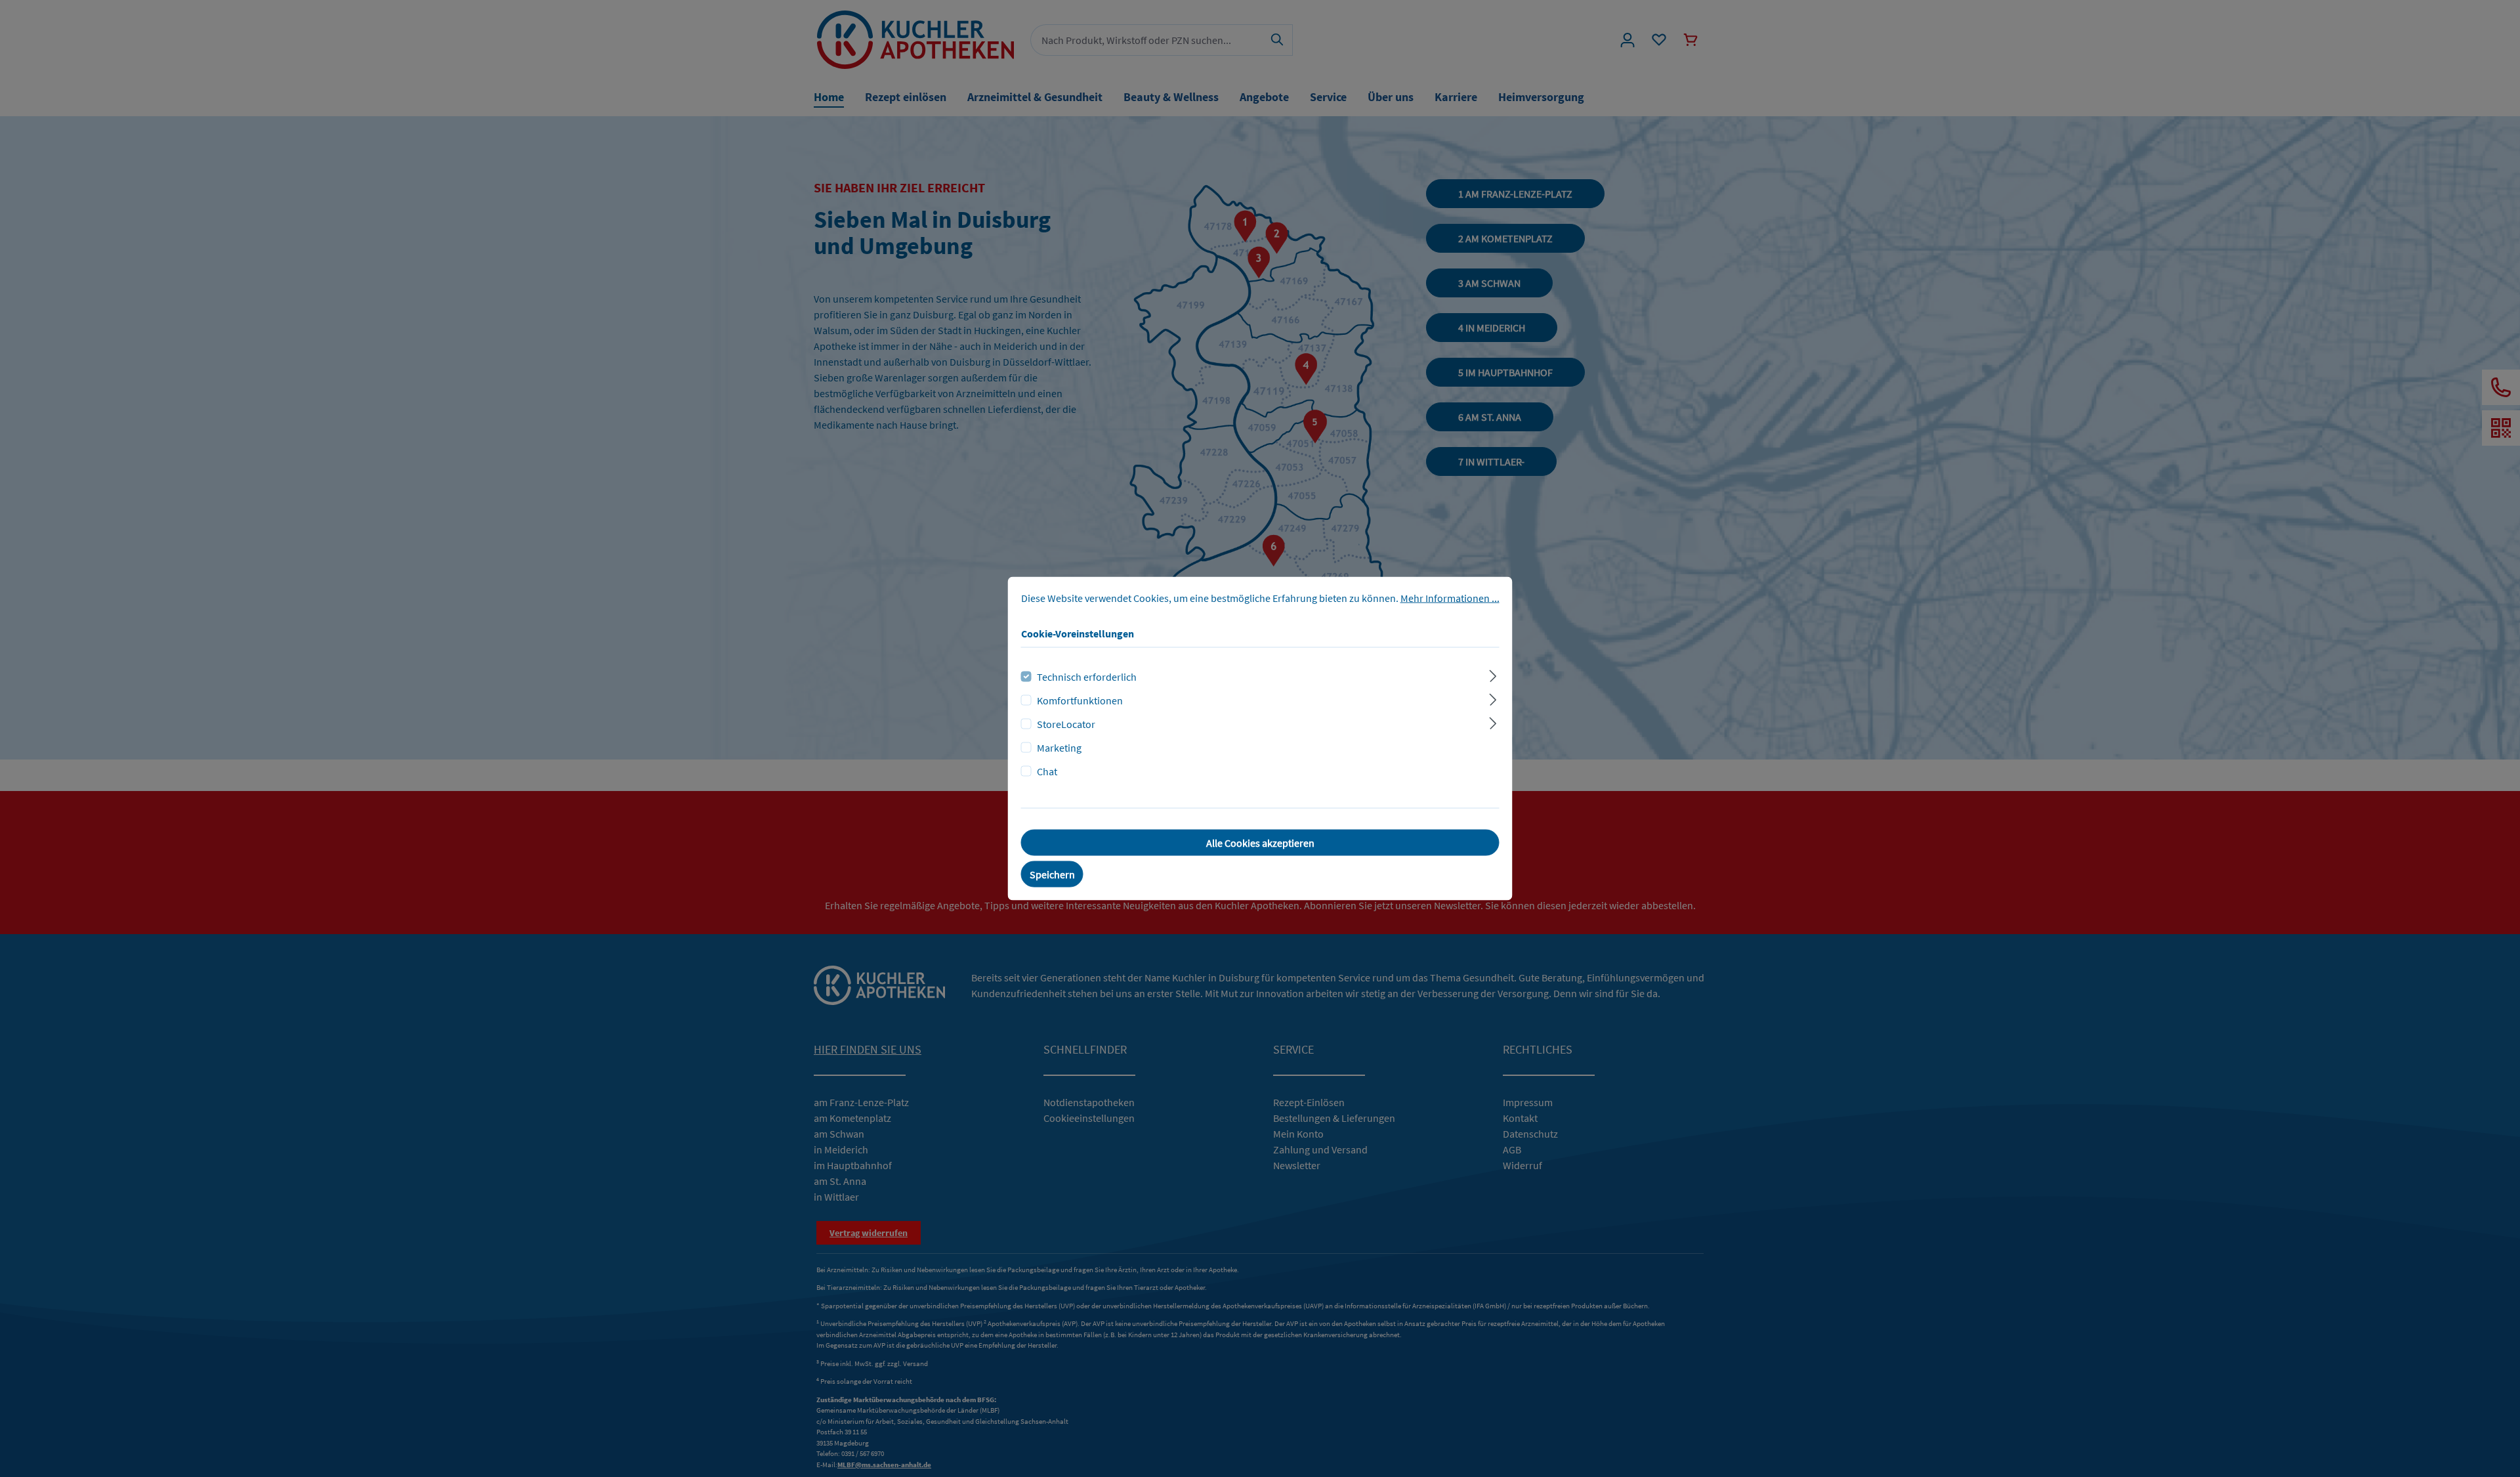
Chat (1047, 771)
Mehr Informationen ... (1450, 598)
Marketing (1059, 748)
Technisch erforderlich (1087, 677)
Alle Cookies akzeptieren (1260, 843)
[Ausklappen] (1493, 674)
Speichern (1052, 874)
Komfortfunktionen (1080, 700)
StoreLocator (1066, 724)
